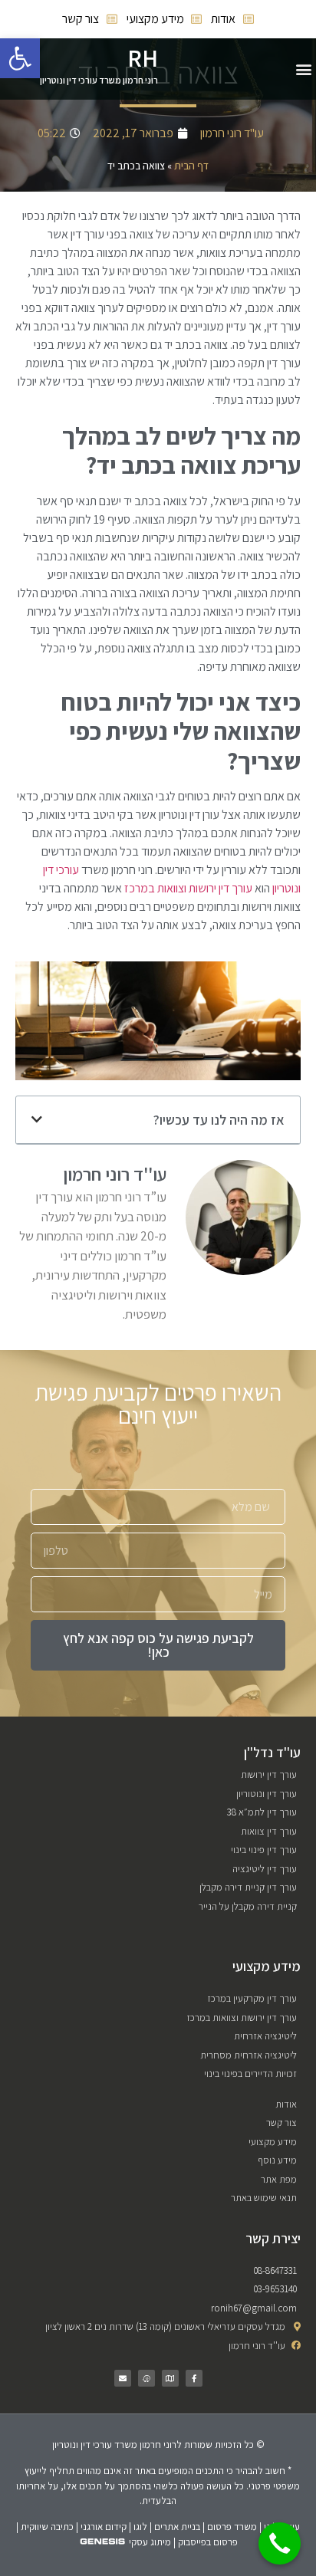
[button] (303, 69)
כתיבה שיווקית (47, 2527)
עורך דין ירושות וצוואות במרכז (188, 888)
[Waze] (146, 2378)
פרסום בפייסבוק (208, 2542)
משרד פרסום (232, 2527)
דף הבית (191, 166)
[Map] (170, 2378)
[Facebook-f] (194, 2378)
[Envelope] (123, 2378)
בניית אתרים (177, 2527)
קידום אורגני (104, 2527)
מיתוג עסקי (150, 2542)
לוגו (140, 2527)
